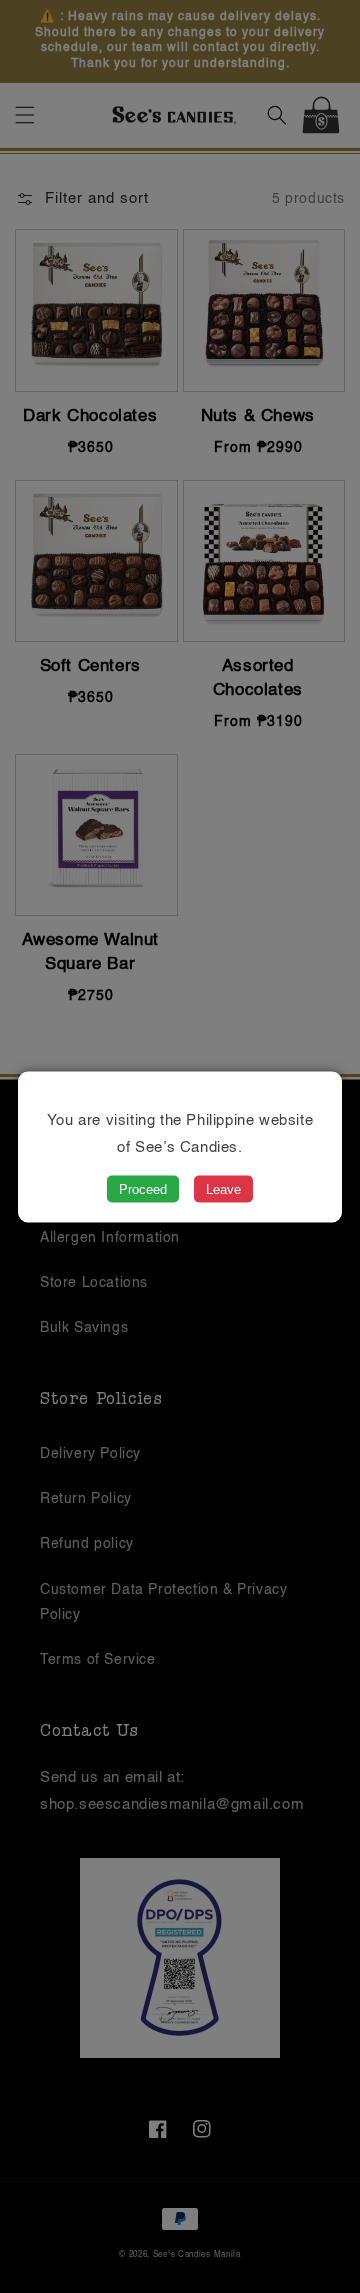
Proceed (143, 1188)
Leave (223, 1188)
